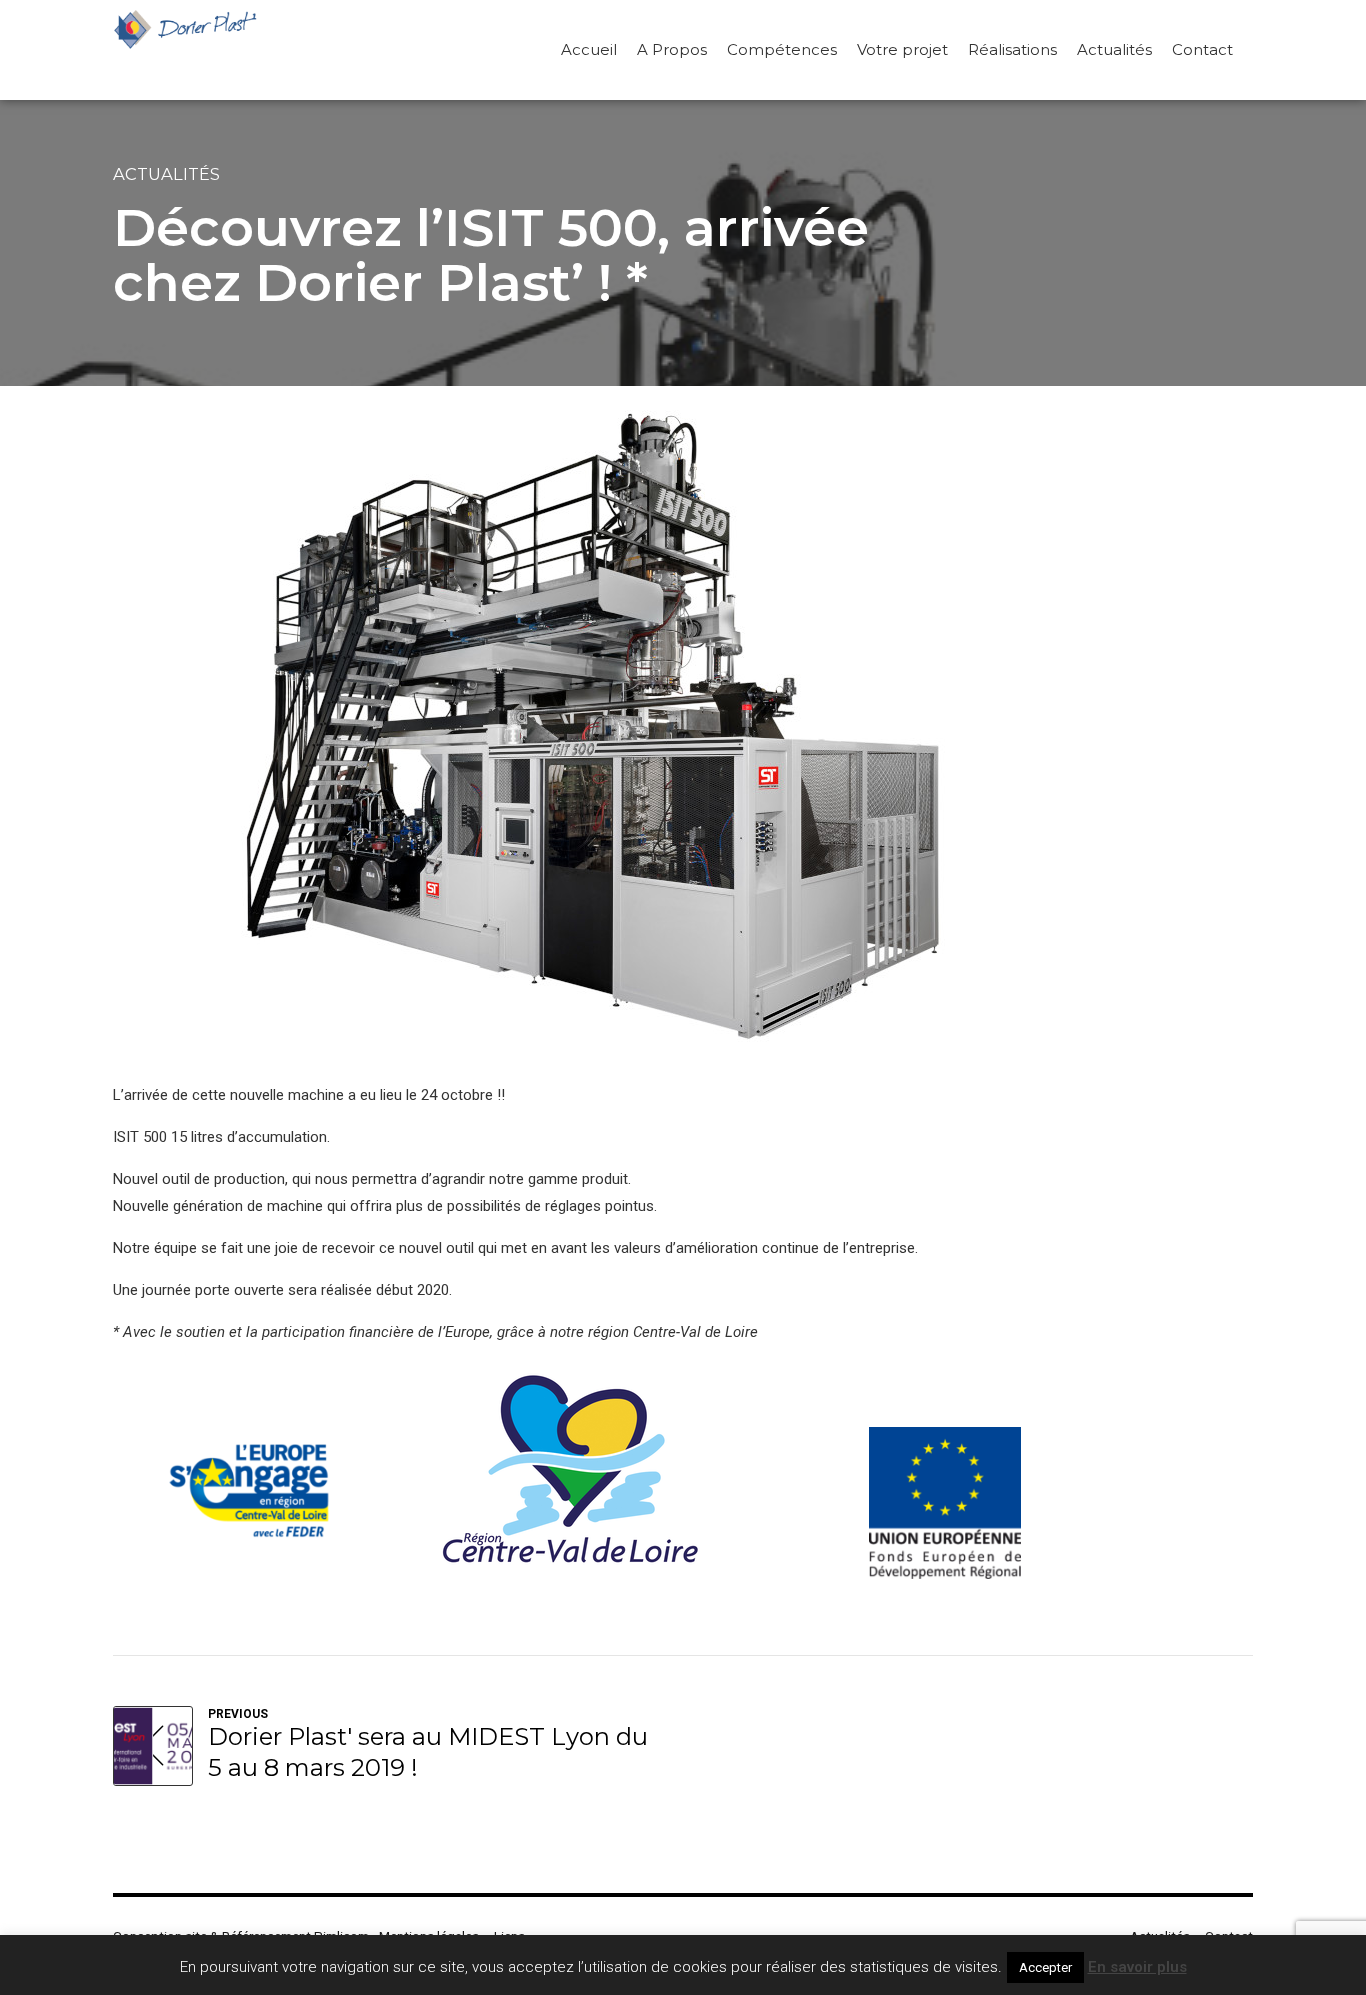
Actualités (1114, 49)
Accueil (589, 49)
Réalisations (1012, 49)
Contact (1202, 49)
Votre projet (902, 49)
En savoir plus (1137, 1967)
